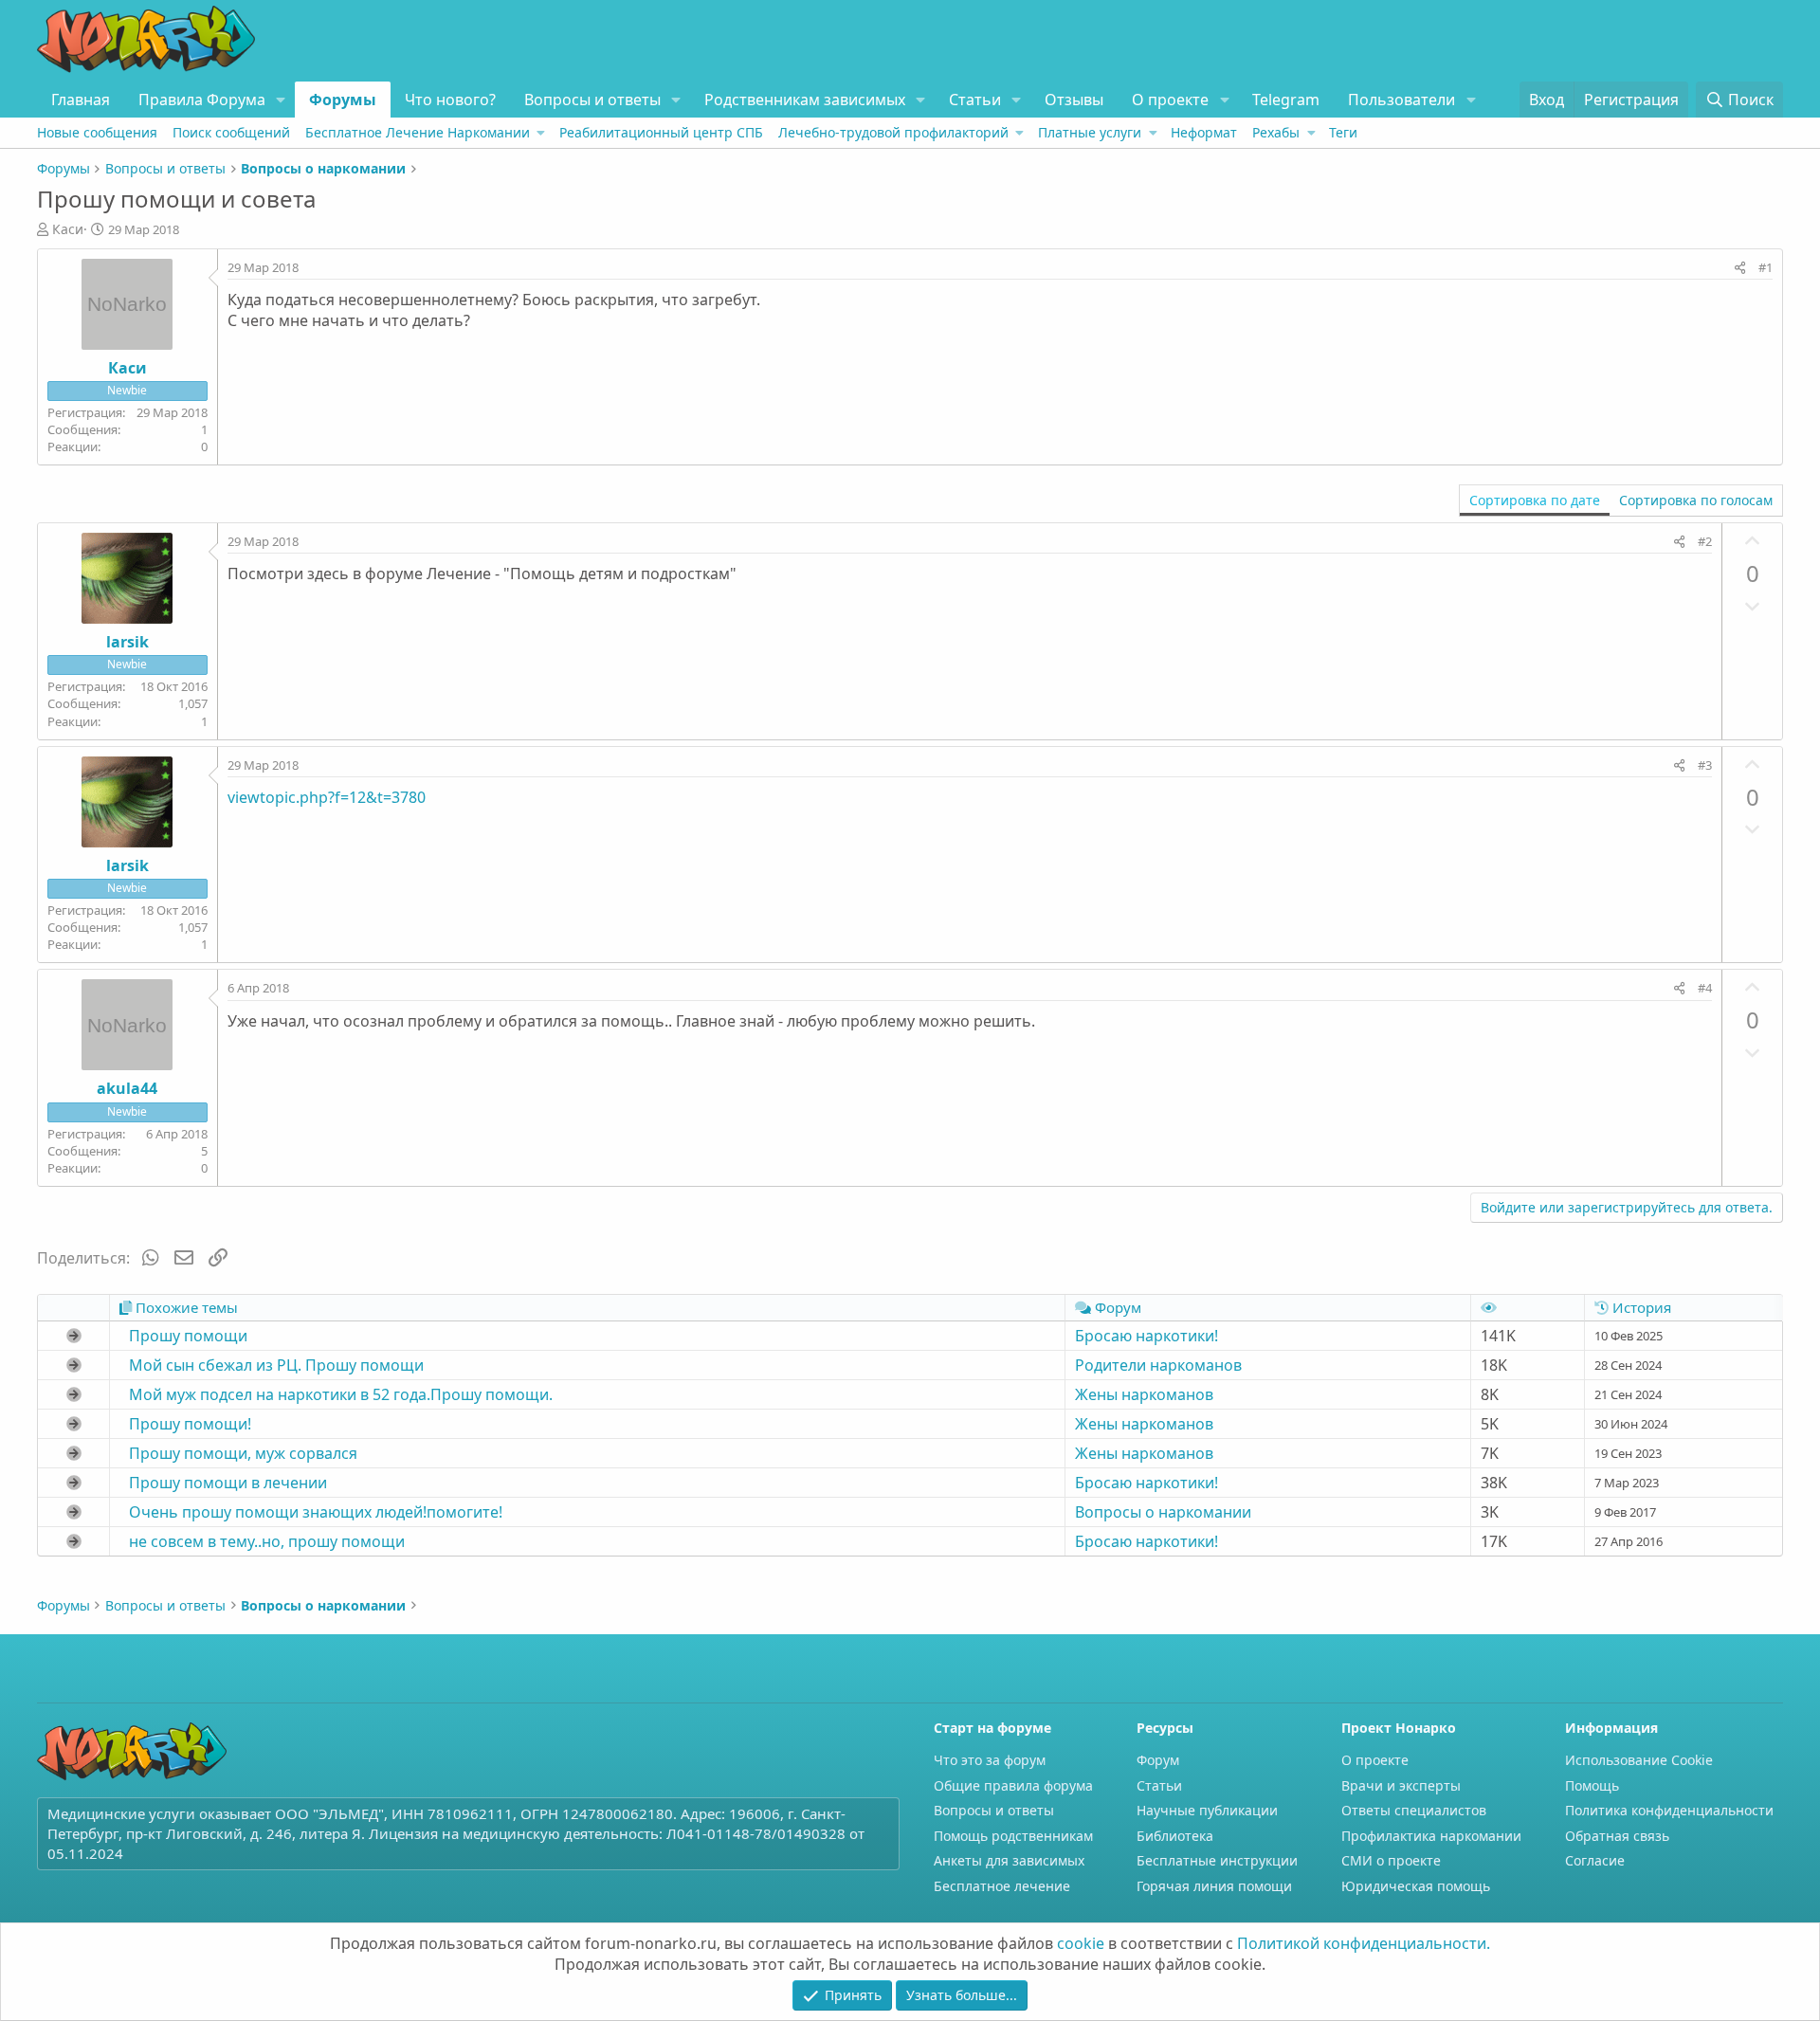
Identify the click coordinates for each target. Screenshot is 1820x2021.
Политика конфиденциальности (1669, 1810)
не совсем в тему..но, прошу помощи (267, 1541)
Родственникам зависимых (805, 100)
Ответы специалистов (1414, 1810)
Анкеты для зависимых (1009, 1860)
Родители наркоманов (1158, 1365)
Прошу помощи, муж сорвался (243, 1453)
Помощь (1592, 1785)
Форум (1158, 1760)
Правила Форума (202, 100)
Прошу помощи (188, 1336)
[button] (281, 100)
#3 (1705, 765)
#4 (1705, 988)
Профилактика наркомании (1431, 1836)
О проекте (1170, 100)
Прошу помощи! (190, 1424)
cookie (1081, 1943)
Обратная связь (1617, 1836)
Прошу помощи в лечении (228, 1483)
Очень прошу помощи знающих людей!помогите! (316, 1512)
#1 (1765, 267)
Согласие (1595, 1860)
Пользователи (1401, 100)
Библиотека (1175, 1836)
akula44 (127, 1088)
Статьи (975, 100)
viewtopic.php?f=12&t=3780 (327, 797)
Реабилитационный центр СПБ (661, 132)
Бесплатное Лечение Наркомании (418, 132)
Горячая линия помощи (1214, 1886)
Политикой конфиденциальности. (1364, 1943)
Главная (81, 100)
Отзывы (1074, 100)
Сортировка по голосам (1696, 500)
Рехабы (1276, 132)
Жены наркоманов (1144, 1394)
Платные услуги (1090, 132)
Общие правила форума (1013, 1785)
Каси (68, 229)
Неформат (1204, 132)
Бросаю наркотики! (1147, 1336)
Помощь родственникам (1013, 1836)
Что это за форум (990, 1760)
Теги (1343, 132)
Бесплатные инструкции (1217, 1860)
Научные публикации (1207, 1810)
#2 (1705, 541)
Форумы (343, 100)
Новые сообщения (97, 132)
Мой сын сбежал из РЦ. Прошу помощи (276, 1365)
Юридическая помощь (1416, 1886)
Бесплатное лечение (1002, 1886)
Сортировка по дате (1535, 500)
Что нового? (450, 100)
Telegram (1286, 100)
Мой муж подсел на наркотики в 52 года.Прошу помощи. (341, 1394)
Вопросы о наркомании (1163, 1512)
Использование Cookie (1639, 1760)
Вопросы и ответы (592, 100)
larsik (127, 642)
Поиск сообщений (231, 132)
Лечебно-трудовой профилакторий (893, 132)
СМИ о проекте (1391, 1860)
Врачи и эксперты (1401, 1785)
